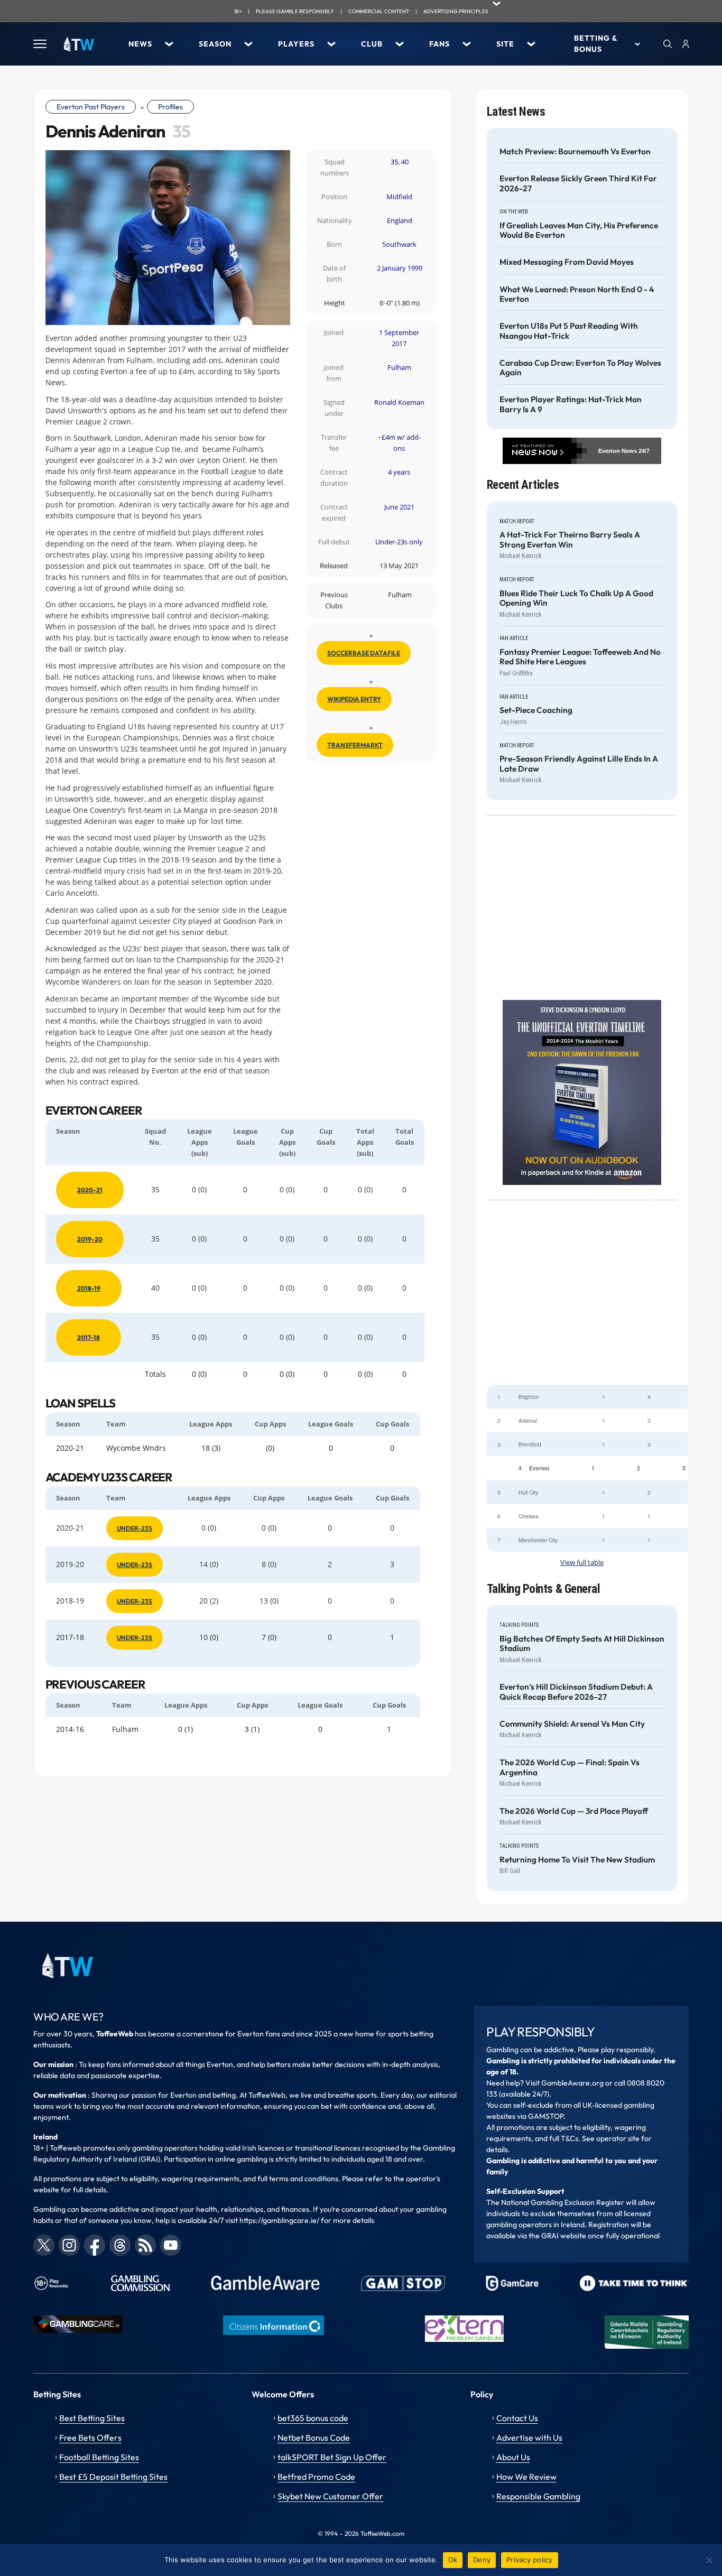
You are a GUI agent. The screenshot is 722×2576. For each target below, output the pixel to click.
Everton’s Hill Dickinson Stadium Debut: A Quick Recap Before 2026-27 (576, 1692)
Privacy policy (530, 2560)
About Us (513, 2457)
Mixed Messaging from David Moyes (567, 262)
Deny (482, 2560)
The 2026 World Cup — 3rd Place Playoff (574, 1811)
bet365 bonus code (313, 2418)
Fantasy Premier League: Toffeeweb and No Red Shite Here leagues (580, 657)
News (140, 44)
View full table (582, 1563)
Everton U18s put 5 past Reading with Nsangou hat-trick (569, 331)
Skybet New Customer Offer (330, 2496)
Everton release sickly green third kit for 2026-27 (578, 183)
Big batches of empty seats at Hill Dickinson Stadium (582, 1644)
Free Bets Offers (90, 2438)
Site (505, 44)
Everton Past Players (91, 107)
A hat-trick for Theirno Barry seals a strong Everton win (570, 540)
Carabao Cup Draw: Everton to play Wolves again (580, 368)
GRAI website (564, 2236)
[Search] (668, 44)
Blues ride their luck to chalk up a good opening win (576, 598)
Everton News (618, 451)
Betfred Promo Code (316, 2477)
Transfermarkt (355, 745)
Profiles (170, 107)
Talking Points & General (544, 1589)
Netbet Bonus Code (314, 2438)
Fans (439, 44)
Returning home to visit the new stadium (577, 1860)
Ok (453, 2560)
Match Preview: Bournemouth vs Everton (575, 152)
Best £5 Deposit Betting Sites (113, 2477)
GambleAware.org (572, 2083)
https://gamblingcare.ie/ (279, 2220)
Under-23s (135, 1528)
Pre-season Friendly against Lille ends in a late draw (579, 764)
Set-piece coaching (536, 710)
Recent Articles (523, 485)
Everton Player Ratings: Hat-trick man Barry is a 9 (571, 404)
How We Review (526, 2477)
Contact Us (517, 2418)
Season (215, 44)
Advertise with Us (529, 2438)
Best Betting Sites (92, 2418)
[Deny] (709, 2560)
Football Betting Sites (99, 2457)
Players (296, 44)
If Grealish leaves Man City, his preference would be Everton (579, 230)
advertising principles (456, 11)
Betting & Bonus (596, 44)
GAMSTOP (546, 2116)
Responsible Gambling (538, 2496)
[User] (686, 44)
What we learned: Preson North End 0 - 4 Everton (577, 294)
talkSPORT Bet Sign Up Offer (332, 2457)
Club (372, 44)
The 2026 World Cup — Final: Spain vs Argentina (570, 1767)
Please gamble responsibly (295, 11)
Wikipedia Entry (354, 699)
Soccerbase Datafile (364, 653)
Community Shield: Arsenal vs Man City (572, 1724)
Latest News (516, 112)
